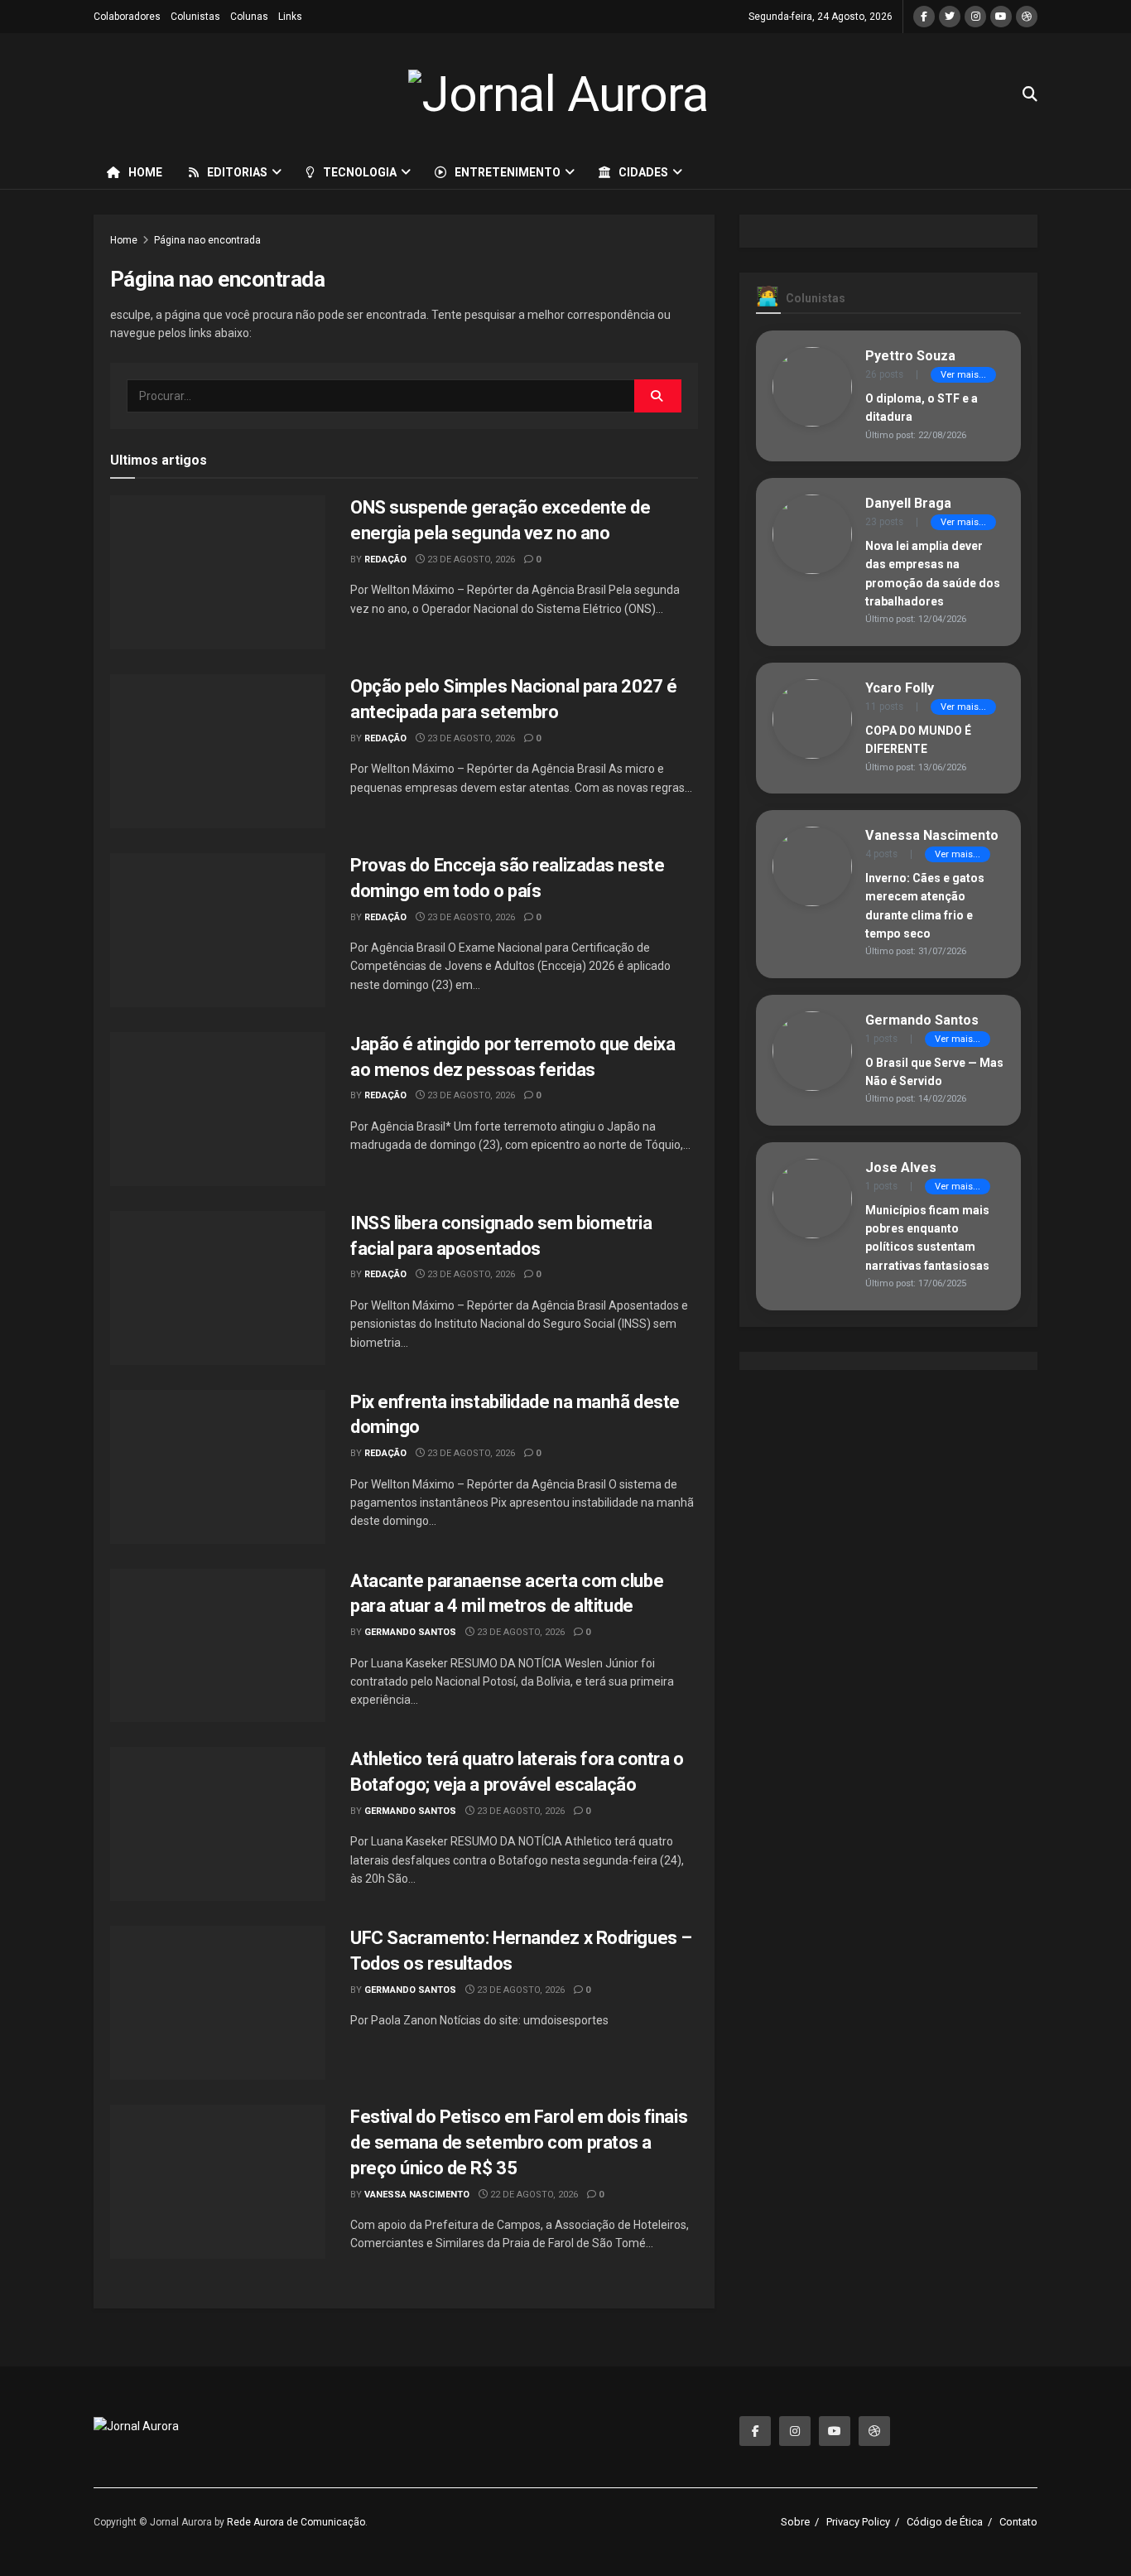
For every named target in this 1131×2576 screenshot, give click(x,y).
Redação (385, 560)
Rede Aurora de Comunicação (296, 2522)
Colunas (249, 17)
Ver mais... (963, 375)
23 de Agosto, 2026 (470, 560)
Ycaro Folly (900, 688)
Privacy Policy (858, 2522)
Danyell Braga (908, 503)
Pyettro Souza (910, 356)
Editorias (237, 172)
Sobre (795, 2522)
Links (290, 17)
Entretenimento (508, 172)
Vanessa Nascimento (417, 2195)
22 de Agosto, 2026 (533, 2195)
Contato (1018, 2522)
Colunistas (195, 17)
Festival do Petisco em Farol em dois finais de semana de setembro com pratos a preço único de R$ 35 (519, 2142)
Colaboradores (127, 17)
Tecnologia (360, 172)
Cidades (643, 172)
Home (145, 172)
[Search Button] (658, 396)
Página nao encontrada (207, 240)
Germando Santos (410, 1632)
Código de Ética (945, 2522)
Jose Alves (901, 1167)
